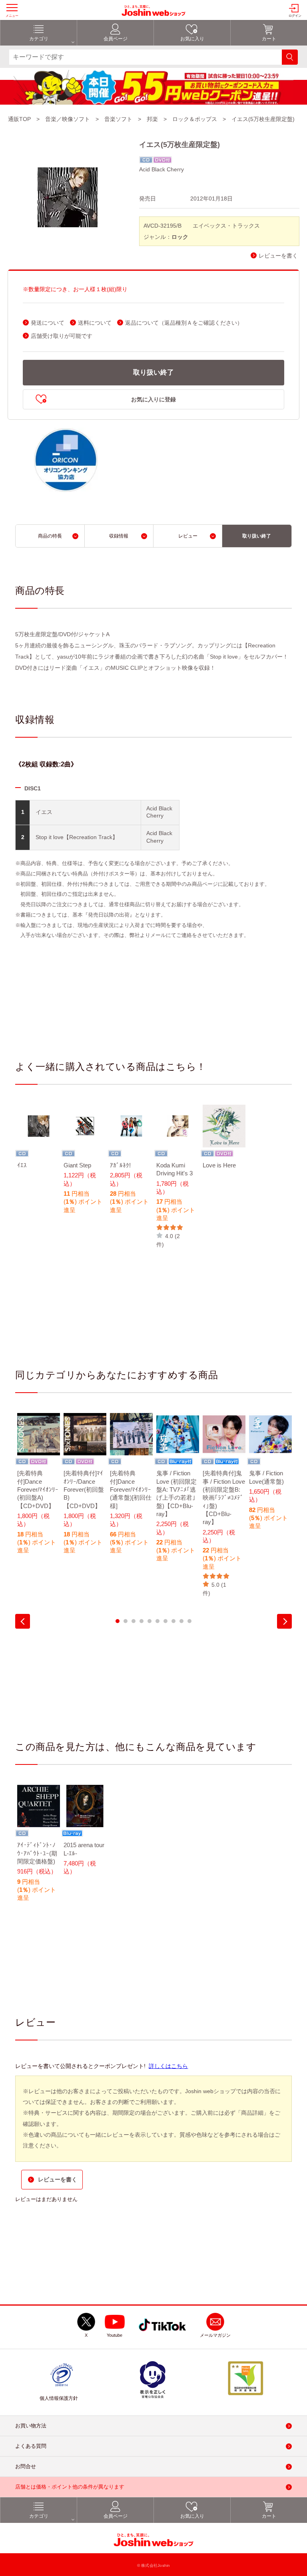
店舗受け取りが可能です (62, 336)
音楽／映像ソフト (68, 119)
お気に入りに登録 (153, 399)
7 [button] (165, 1621)
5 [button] (150, 1621)
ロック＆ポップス (195, 119)
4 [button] (142, 1621)
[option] (38, 1142)
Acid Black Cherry (161, 169)
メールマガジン (215, 2335)
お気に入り (192, 39)
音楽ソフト (118, 119)
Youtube (115, 2335)
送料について (95, 323)
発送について (48, 323)
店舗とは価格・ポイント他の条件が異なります (70, 2487)
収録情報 (119, 536)
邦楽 (152, 119)
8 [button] (173, 1621)
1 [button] (118, 1621)
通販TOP (19, 119)
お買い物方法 (31, 2426)
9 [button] (181, 1621)
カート (269, 39)
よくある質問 (31, 2446)
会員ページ (116, 39)
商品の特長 (50, 536)
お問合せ (26, 2466)
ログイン (295, 16)
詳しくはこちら (168, 2066)
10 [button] (189, 1621)
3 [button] (134, 1621)
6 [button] (157, 1621)
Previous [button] (23, 1621)
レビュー (188, 536)
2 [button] (126, 1621)
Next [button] (284, 1621)
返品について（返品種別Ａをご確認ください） (184, 323)
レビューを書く (278, 256)
